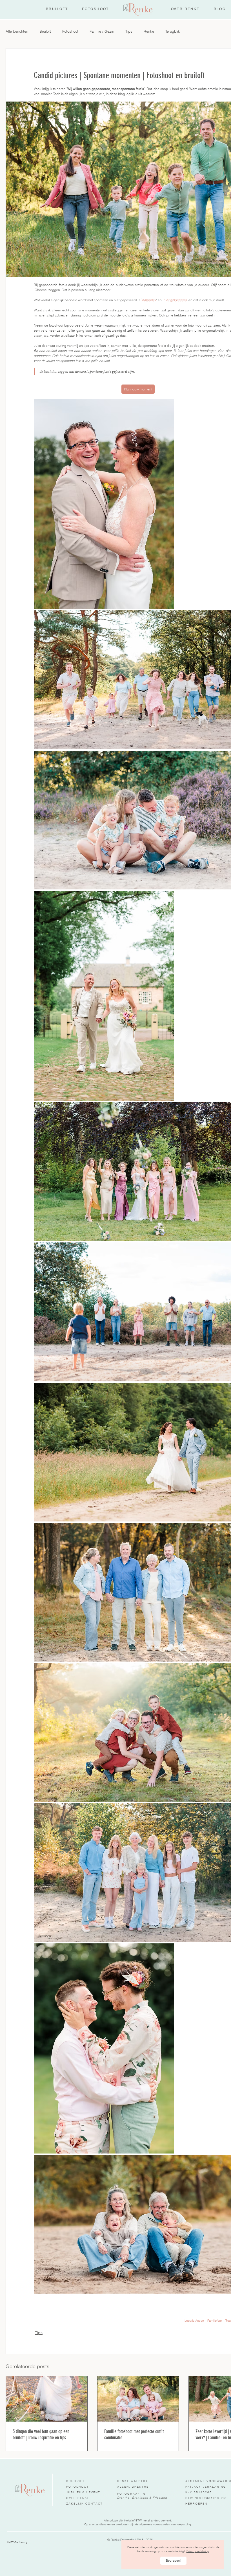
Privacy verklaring (198, 2551)
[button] (173, 2561)
